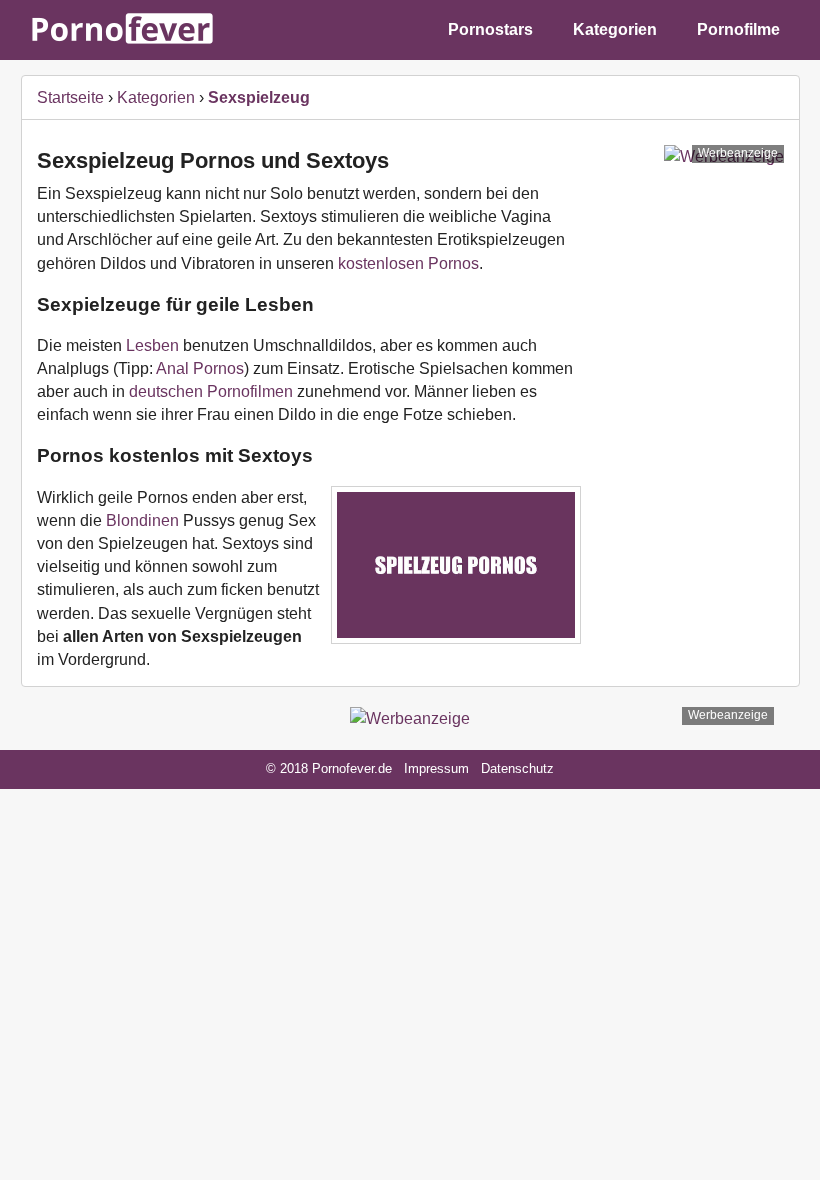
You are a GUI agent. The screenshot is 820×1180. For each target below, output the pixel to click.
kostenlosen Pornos (408, 263)
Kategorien (615, 29)
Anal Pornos (200, 368)
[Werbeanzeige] (410, 718)
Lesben (152, 345)
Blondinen (144, 520)
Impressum (436, 768)
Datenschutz (517, 768)
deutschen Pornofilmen (211, 391)
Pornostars (490, 29)
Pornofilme (738, 29)
